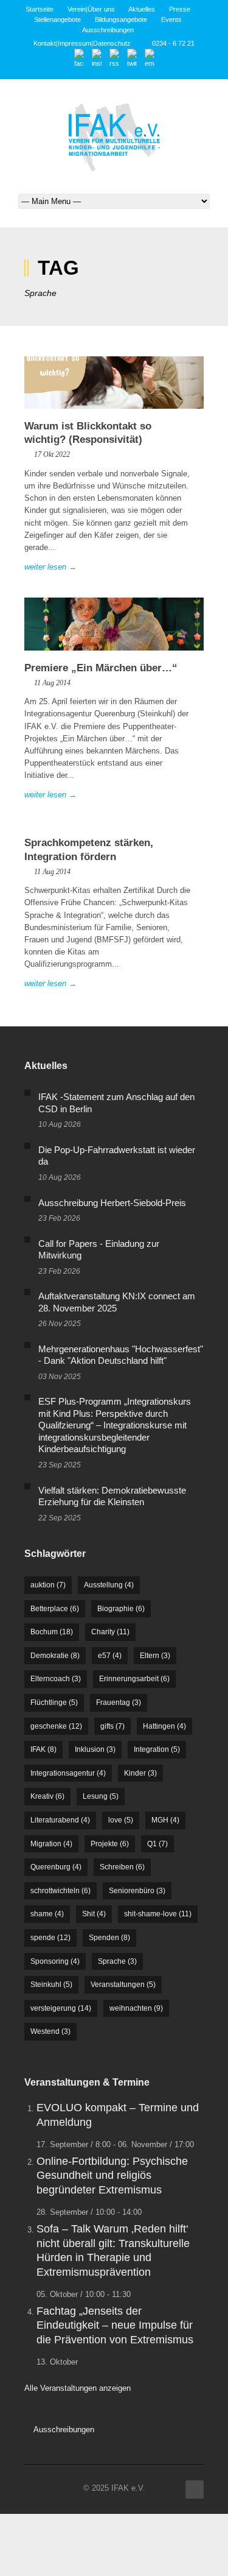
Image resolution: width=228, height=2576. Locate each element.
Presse (180, 9)
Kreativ (47, 1796)
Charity (110, 1632)
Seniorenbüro (137, 1891)
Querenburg (56, 1867)
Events (171, 19)
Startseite (40, 9)
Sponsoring (55, 1961)
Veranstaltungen (123, 1985)
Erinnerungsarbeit (134, 1679)
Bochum (52, 1632)
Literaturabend (60, 1820)
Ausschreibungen (108, 30)
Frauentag (119, 1703)
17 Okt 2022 (52, 454)
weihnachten (136, 2008)
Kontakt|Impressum (62, 43)
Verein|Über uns (91, 9)
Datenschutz (112, 43)
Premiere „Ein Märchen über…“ (101, 668)
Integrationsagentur (68, 1773)
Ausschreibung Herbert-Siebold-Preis (112, 1203)
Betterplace (55, 1609)
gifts (112, 1726)
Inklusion (95, 1749)
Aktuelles (142, 9)
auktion (48, 1585)
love (121, 1820)
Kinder (140, 1773)
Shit (94, 1914)
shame (47, 1914)
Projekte (110, 1844)
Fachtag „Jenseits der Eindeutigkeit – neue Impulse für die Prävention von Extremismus (115, 2325)
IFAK (43, 1749)
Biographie (121, 1609)
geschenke (56, 1726)
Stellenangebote (57, 19)
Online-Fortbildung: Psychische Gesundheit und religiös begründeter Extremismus (112, 2175)
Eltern (155, 1656)
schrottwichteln (60, 1891)
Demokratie (55, 1656)
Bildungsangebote (121, 19)
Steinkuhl (51, 1985)
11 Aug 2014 (52, 683)
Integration (157, 1749)
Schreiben (122, 1867)
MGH (165, 1820)
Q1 (157, 1844)
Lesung (101, 1796)
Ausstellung (109, 1585)
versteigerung (61, 2008)
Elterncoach (56, 1679)
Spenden (109, 1938)
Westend (50, 2031)
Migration (51, 1844)
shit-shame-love (158, 1914)
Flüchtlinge (54, 1703)
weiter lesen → (50, 567)
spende (50, 1938)
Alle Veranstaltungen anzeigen (78, 2388)
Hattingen (164, 1726)
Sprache (117, 1961)
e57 (110, 1656)
